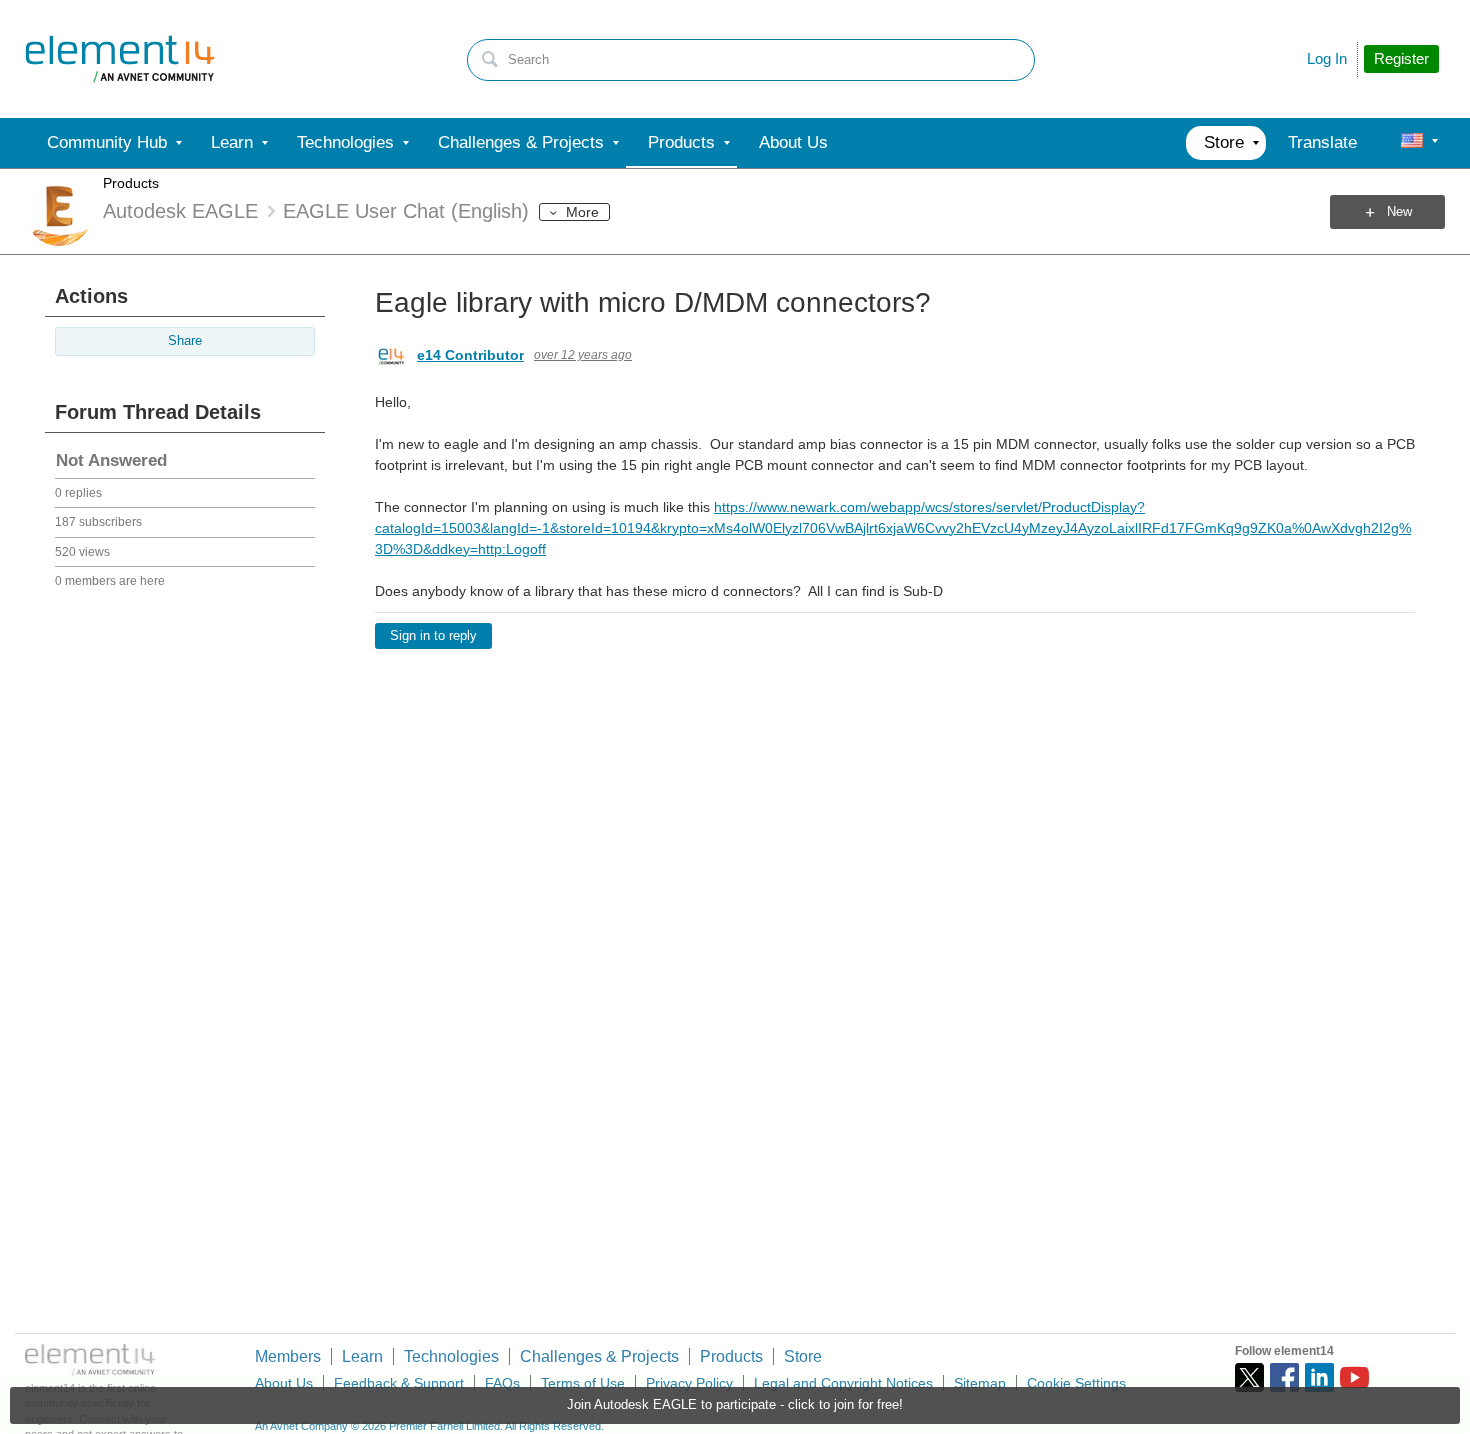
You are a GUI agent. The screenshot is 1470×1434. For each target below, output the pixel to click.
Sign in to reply (433, 636)
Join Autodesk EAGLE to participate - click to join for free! (735, 1405)
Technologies (451, 1356)
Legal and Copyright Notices (843, 1383)
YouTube (1354, 1377)
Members (288, 1356)
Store (803, 1356)
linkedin (1319, 1377)
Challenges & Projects (599, 1356)
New (1399, 212)
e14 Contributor (470, 355)
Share (185, 341)
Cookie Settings (1076, 1383)
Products (131, 183)
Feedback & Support (399, 1383)
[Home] (120, 59)
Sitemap (980, 1383)
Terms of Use (583, 1383)
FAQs (502, 1383)
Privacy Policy (689, 1383)
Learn (362, 1356)
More (582, 212)
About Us (284, 1383)
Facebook (1284, 1377)
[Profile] (1412, 143)
